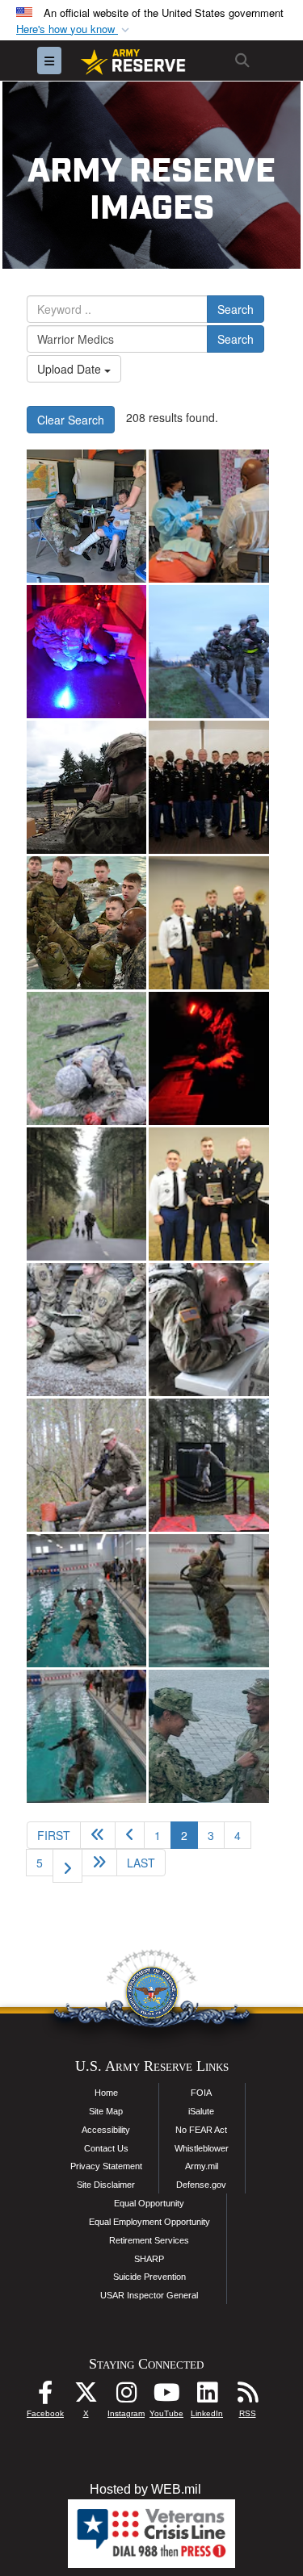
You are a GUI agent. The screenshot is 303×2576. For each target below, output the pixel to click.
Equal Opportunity (149, 2203)
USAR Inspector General (149, 2295)
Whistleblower (202, 2148)
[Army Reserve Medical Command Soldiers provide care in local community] (86, 516)
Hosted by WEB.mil (145, 2489)
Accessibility (106, 2130)
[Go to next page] (67, 1866)
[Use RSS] (247, 2396)
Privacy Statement (106, 2166)
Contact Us (106, 2148)
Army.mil (202, 2166)
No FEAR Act (201, 2130)
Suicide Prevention (149, 2277)
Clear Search (71, 420)
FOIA (201, 2093)
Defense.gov (201, 2185)
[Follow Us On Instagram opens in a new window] (126, 2396)
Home (106, 2093)
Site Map (106, 2111)
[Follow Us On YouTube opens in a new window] (166, 2396)
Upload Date (71, 369)
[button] (74, 29)
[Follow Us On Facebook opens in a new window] (45, 2396)
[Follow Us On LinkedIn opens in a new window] (207, 2396)
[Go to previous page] (130, 1835)
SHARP (149, 2259)
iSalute (201, 2111)
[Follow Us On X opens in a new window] (86, 2396)
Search (236, 309)
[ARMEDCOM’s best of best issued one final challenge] (86, 652)
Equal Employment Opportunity (149, 2222)
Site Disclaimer (106, 2185)
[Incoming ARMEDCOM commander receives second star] (208, 1736)
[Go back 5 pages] (98, 1835)
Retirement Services (149, 2240)
